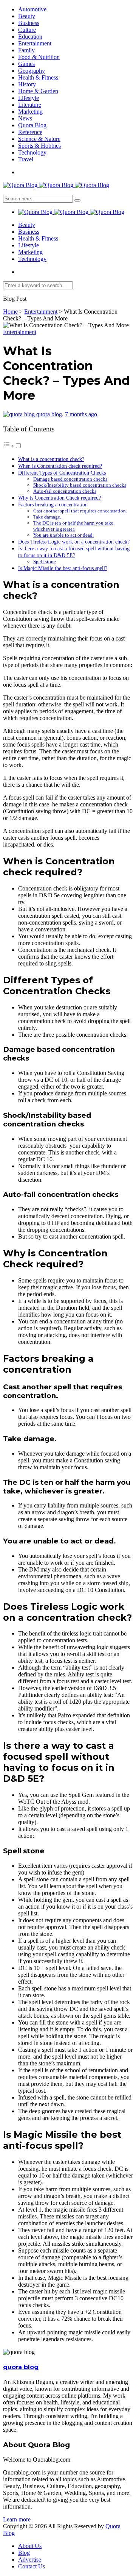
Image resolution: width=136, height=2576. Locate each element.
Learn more (17, 2519)
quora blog (49, 414)
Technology (32, 152)
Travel (26, 159)
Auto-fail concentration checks (65, 491)
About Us (30, 2546)
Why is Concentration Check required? (59, 498)
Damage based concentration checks (70, 479)
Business (29, 23)
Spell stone (45, 562)
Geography (32, 71)
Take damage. (47, 517)
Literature (30, 105)
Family (26, 50)
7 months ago (81, 414)
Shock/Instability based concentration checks (80, 485)
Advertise (30, 2560)
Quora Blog (32, 125)
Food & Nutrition (39, 57)
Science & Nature (39, 139)
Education (30, 37)
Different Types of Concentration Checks (62, 473)
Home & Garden (38, 91)
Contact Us (32, 2566)
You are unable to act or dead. (63, 535)
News (25, 118)
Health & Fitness (38, 77)
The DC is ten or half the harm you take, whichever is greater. (74, 526)
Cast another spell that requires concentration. (80, 511)
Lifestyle (29, 98)
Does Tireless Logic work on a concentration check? (74, 542)
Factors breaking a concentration (53, 505)
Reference (30, 132)
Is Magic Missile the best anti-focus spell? (63, 568)
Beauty (27, 16)
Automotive (32, 9)
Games (26, 64)
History (27, 84)
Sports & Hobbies (39, 146)
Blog (24, 2553)
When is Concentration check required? (60, 466)
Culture (27, 30)
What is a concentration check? (51, 459)
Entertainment (35, 43)
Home (10, 312)
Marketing (30, 112)
